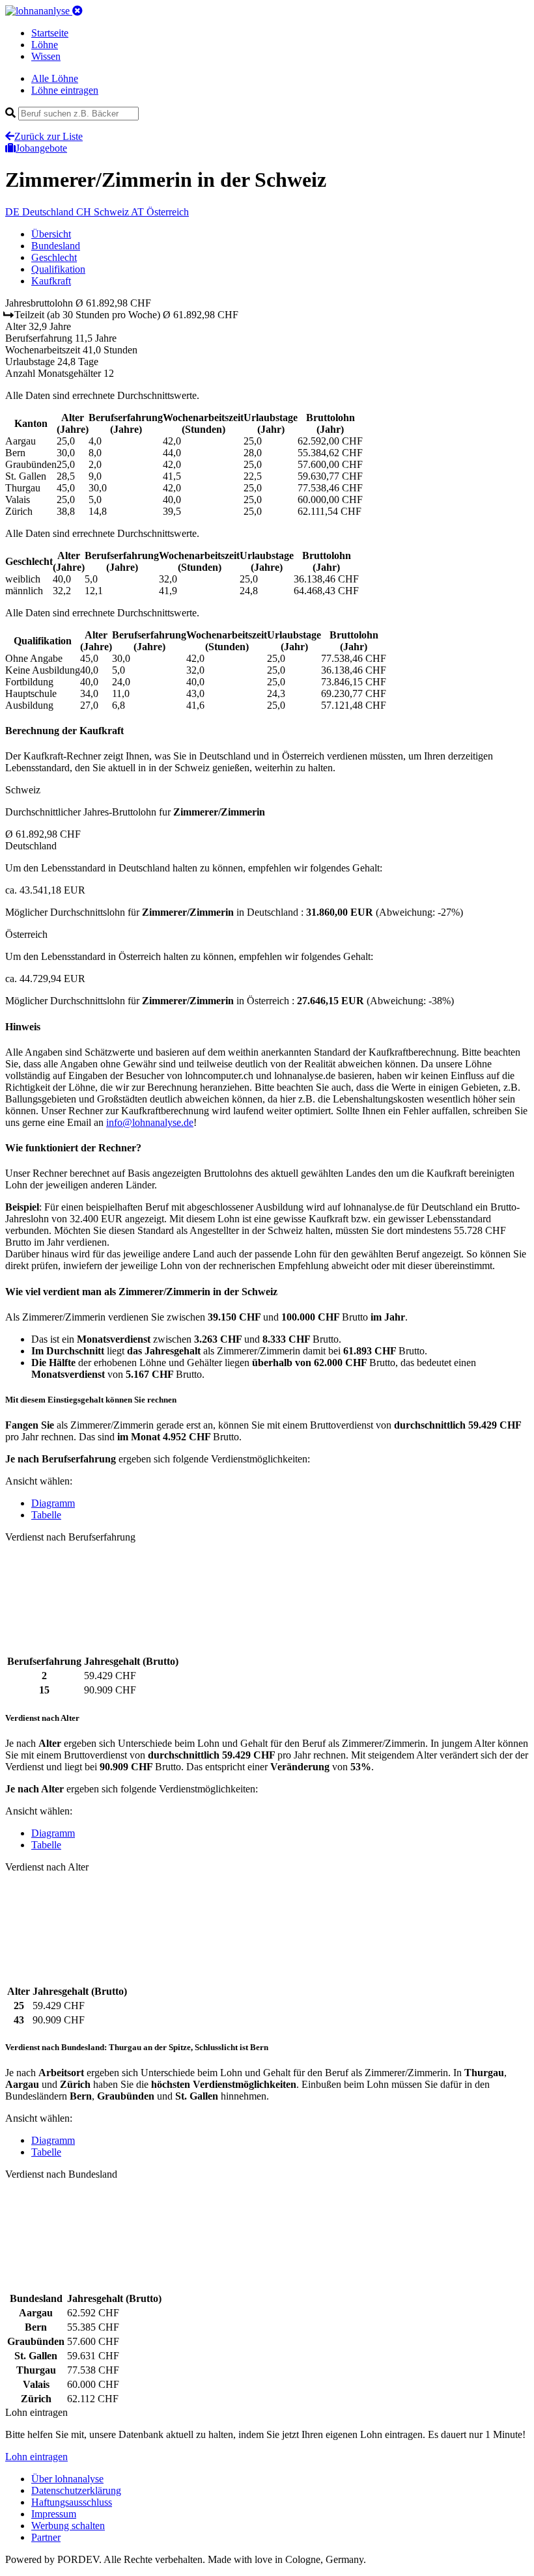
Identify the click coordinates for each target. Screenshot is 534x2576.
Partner (46, 2537)
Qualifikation (58, 269)
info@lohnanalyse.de (150, 1122)
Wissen (46, 56)
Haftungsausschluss (72, 2502)
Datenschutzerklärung (76, 2490)
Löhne (45, 45)
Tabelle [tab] (46, 1515)
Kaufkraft (51, 281)
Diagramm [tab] (53, 1503)
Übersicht (51, 234)
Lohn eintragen (36, 2457)
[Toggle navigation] (77, 11)
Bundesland (56, 246)
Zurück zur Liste (49, 136)
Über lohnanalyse (67, 2479)
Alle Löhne (55, 78)
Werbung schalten (68, 2526)
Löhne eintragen (65, 90)
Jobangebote (41, 148)
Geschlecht (54, 257)
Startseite (50, 33)
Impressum (54, 2514)
